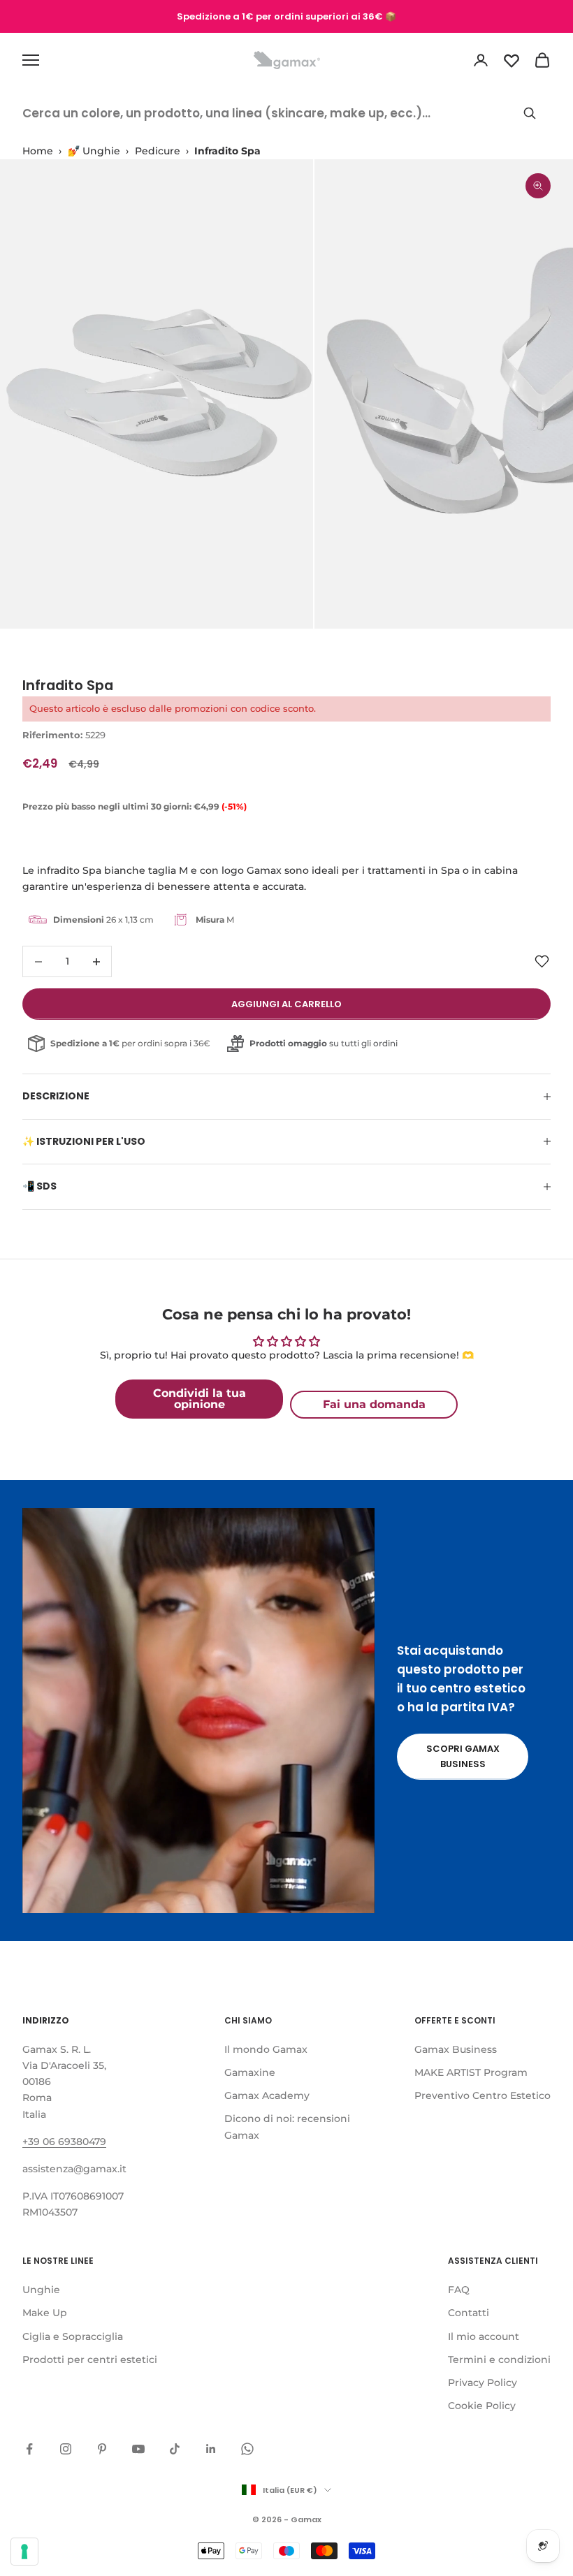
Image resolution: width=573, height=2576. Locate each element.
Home (38, 151)
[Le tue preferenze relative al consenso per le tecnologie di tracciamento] (24, 2552)
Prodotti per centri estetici (90, 2359)
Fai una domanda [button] (374, 1404)
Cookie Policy (482, 2406)
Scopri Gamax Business (463, 1756)
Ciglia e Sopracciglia (73, 2336)
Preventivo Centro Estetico (483, 2095)
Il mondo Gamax (266, 2049)
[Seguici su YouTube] (138, 2449)
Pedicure (158, 151)
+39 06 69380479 (64, 2142)
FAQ (459, 2290)
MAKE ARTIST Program (471, 2072)
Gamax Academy (267, 2095)
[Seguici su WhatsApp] (247, 2449)
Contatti (469, 2313)
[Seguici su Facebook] (29, 2449)
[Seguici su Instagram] (66, 2449)
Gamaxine (250, 2072)
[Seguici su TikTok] (175, 2449)
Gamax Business (456, 2049)
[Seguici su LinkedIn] (211, 2449)
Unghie (41, 2290)
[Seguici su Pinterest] (102, 2449)
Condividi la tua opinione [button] (200, 1399)
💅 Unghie (94, 151)
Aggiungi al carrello (286, 1004)
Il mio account (484, 2336)
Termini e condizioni (499, 2359)
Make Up (45, 2313)
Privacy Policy (483, 2383)
